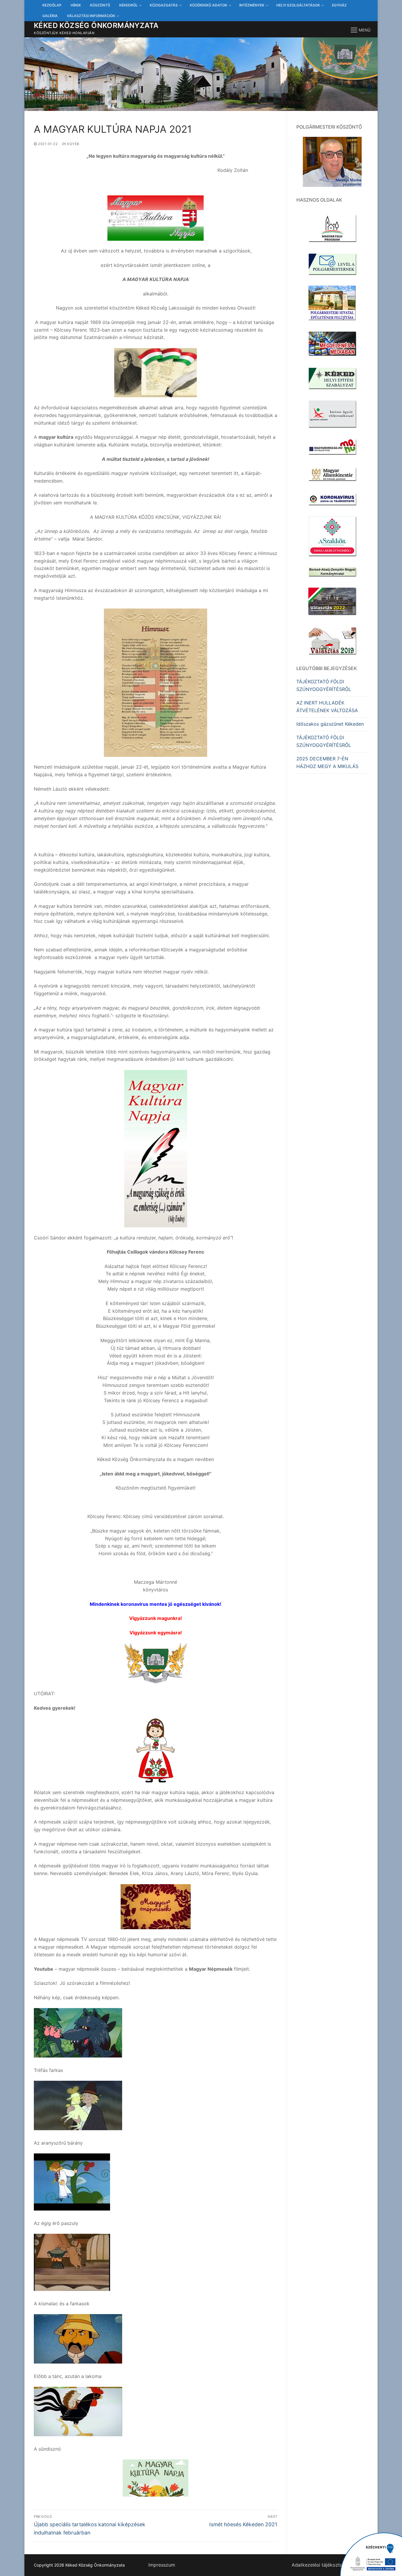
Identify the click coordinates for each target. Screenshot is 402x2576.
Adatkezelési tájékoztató (319, 2565)
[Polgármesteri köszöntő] (332, 162)
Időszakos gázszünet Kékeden (330, 724)
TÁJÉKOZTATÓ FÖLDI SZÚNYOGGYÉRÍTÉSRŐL (324, 685)
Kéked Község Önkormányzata (96, 25)
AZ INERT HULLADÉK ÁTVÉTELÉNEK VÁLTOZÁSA (327, 707)
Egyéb (73, 144)
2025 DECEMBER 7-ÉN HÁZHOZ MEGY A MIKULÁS (327, 762)
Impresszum (162, 2565)
